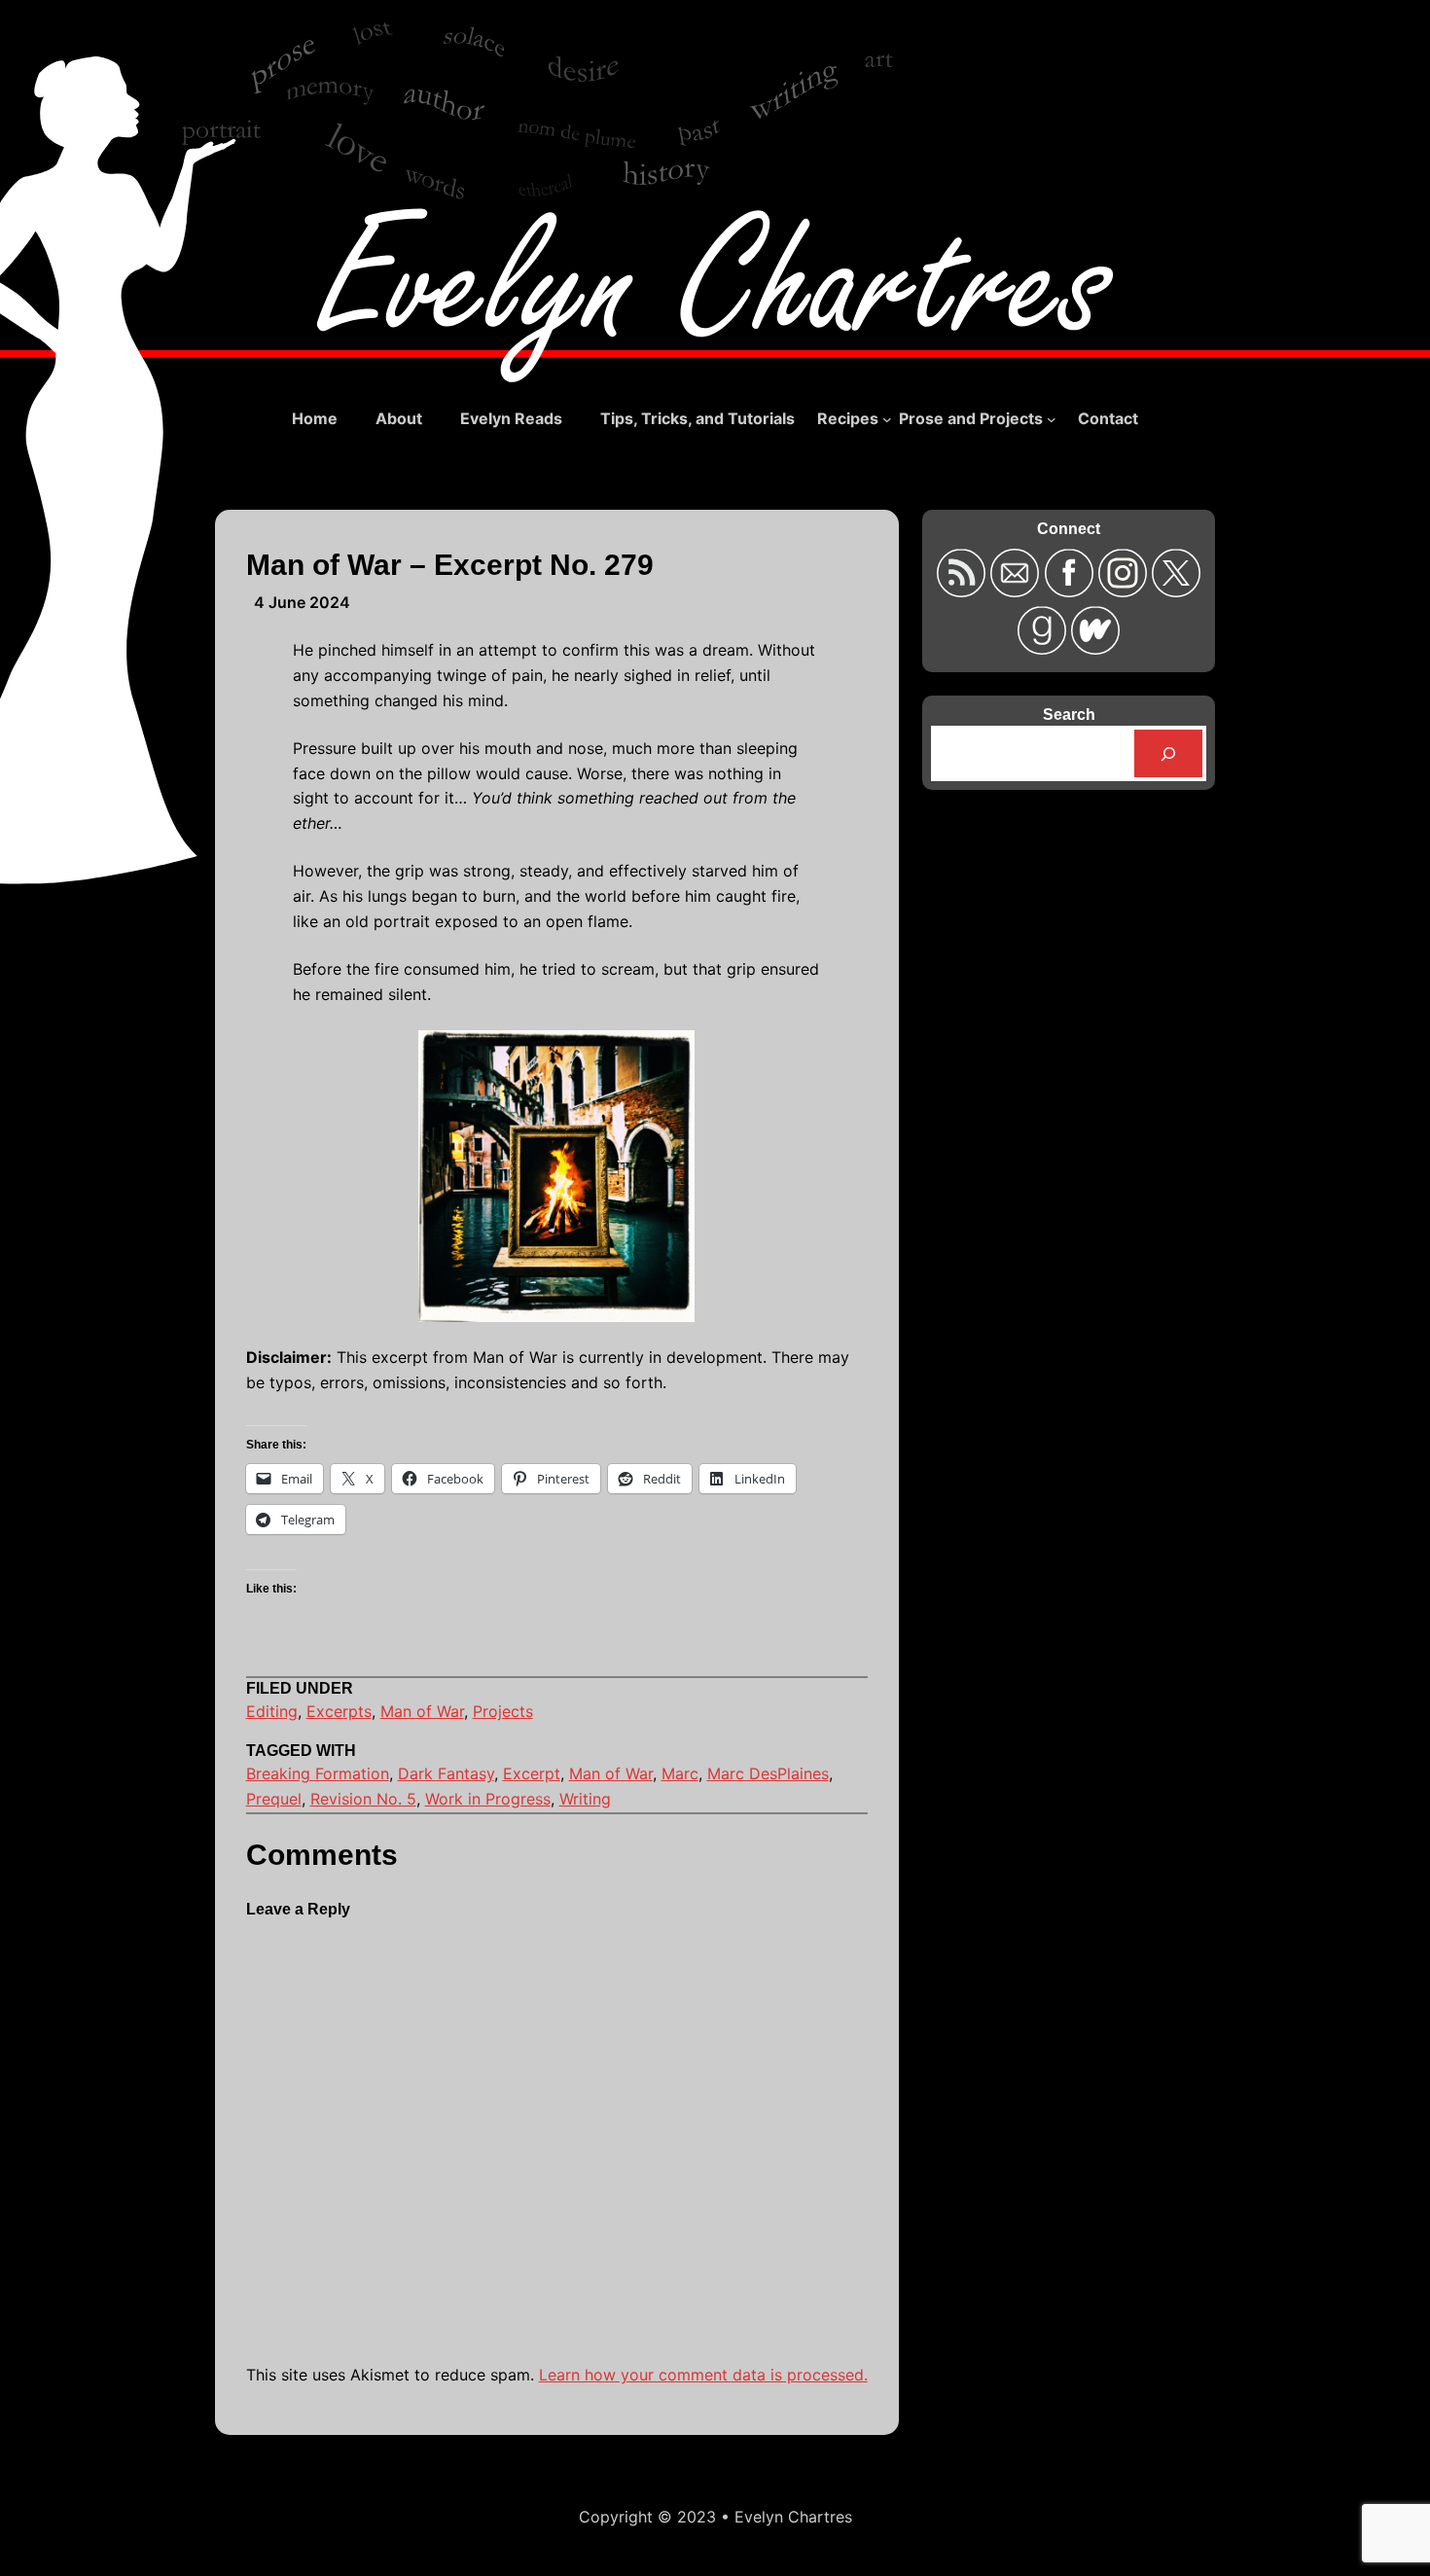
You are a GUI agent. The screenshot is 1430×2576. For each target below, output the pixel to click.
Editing (272, 1711)
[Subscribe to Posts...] (964, 591)
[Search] (1169, 753)
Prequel (274, 1799)
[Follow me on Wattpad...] (1095, 648)
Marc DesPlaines (768, 1773)
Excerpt (532, 1773)
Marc (680, 1773)
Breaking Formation (318, 1773)
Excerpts (339, 1711)
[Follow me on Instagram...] (1125, 591)
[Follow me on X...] (1176, 591)
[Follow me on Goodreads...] (1044, 648)
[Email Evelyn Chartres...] (1017, 591)
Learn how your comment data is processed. (703, 2375)
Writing (585, 1799)
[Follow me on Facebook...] (1072, 591)
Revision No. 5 (363, 1799)
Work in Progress (488, 1799)
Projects (503, 1711)
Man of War (422, 1711)
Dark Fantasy (446, 1773)
